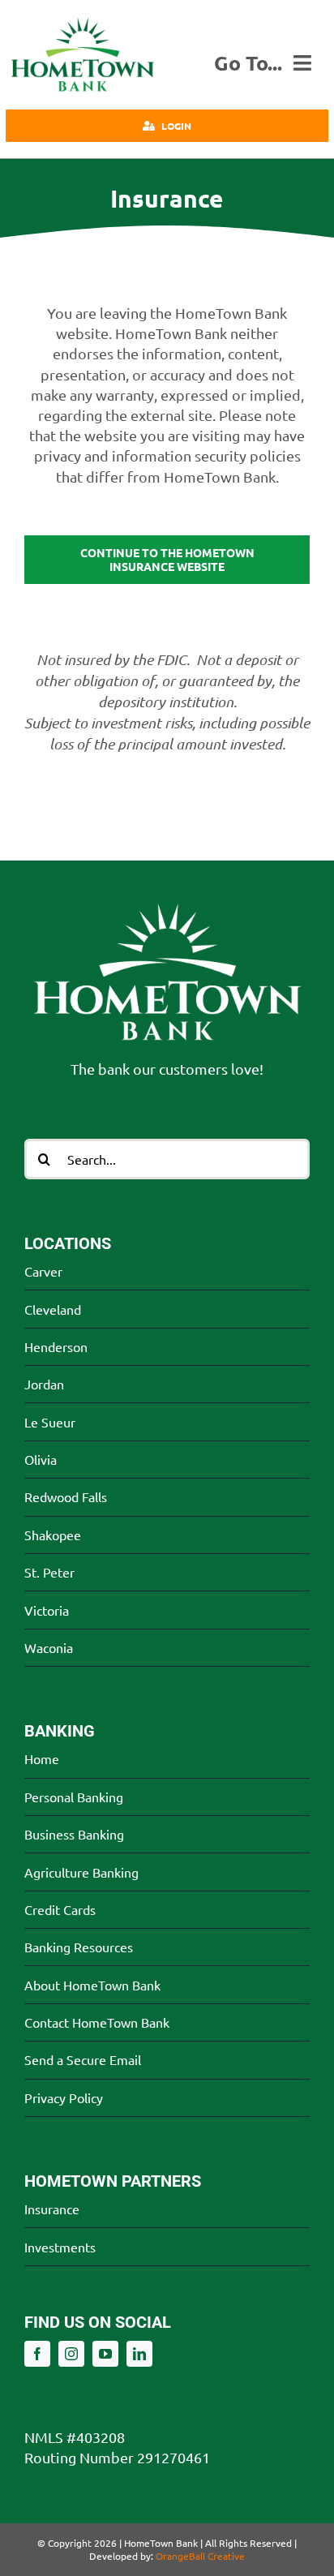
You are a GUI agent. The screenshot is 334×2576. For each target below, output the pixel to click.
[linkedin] (139, 2354)
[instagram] (71, 2354)
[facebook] (37, 2354)
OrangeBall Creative (200, 2556)
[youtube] (105, 2354)
